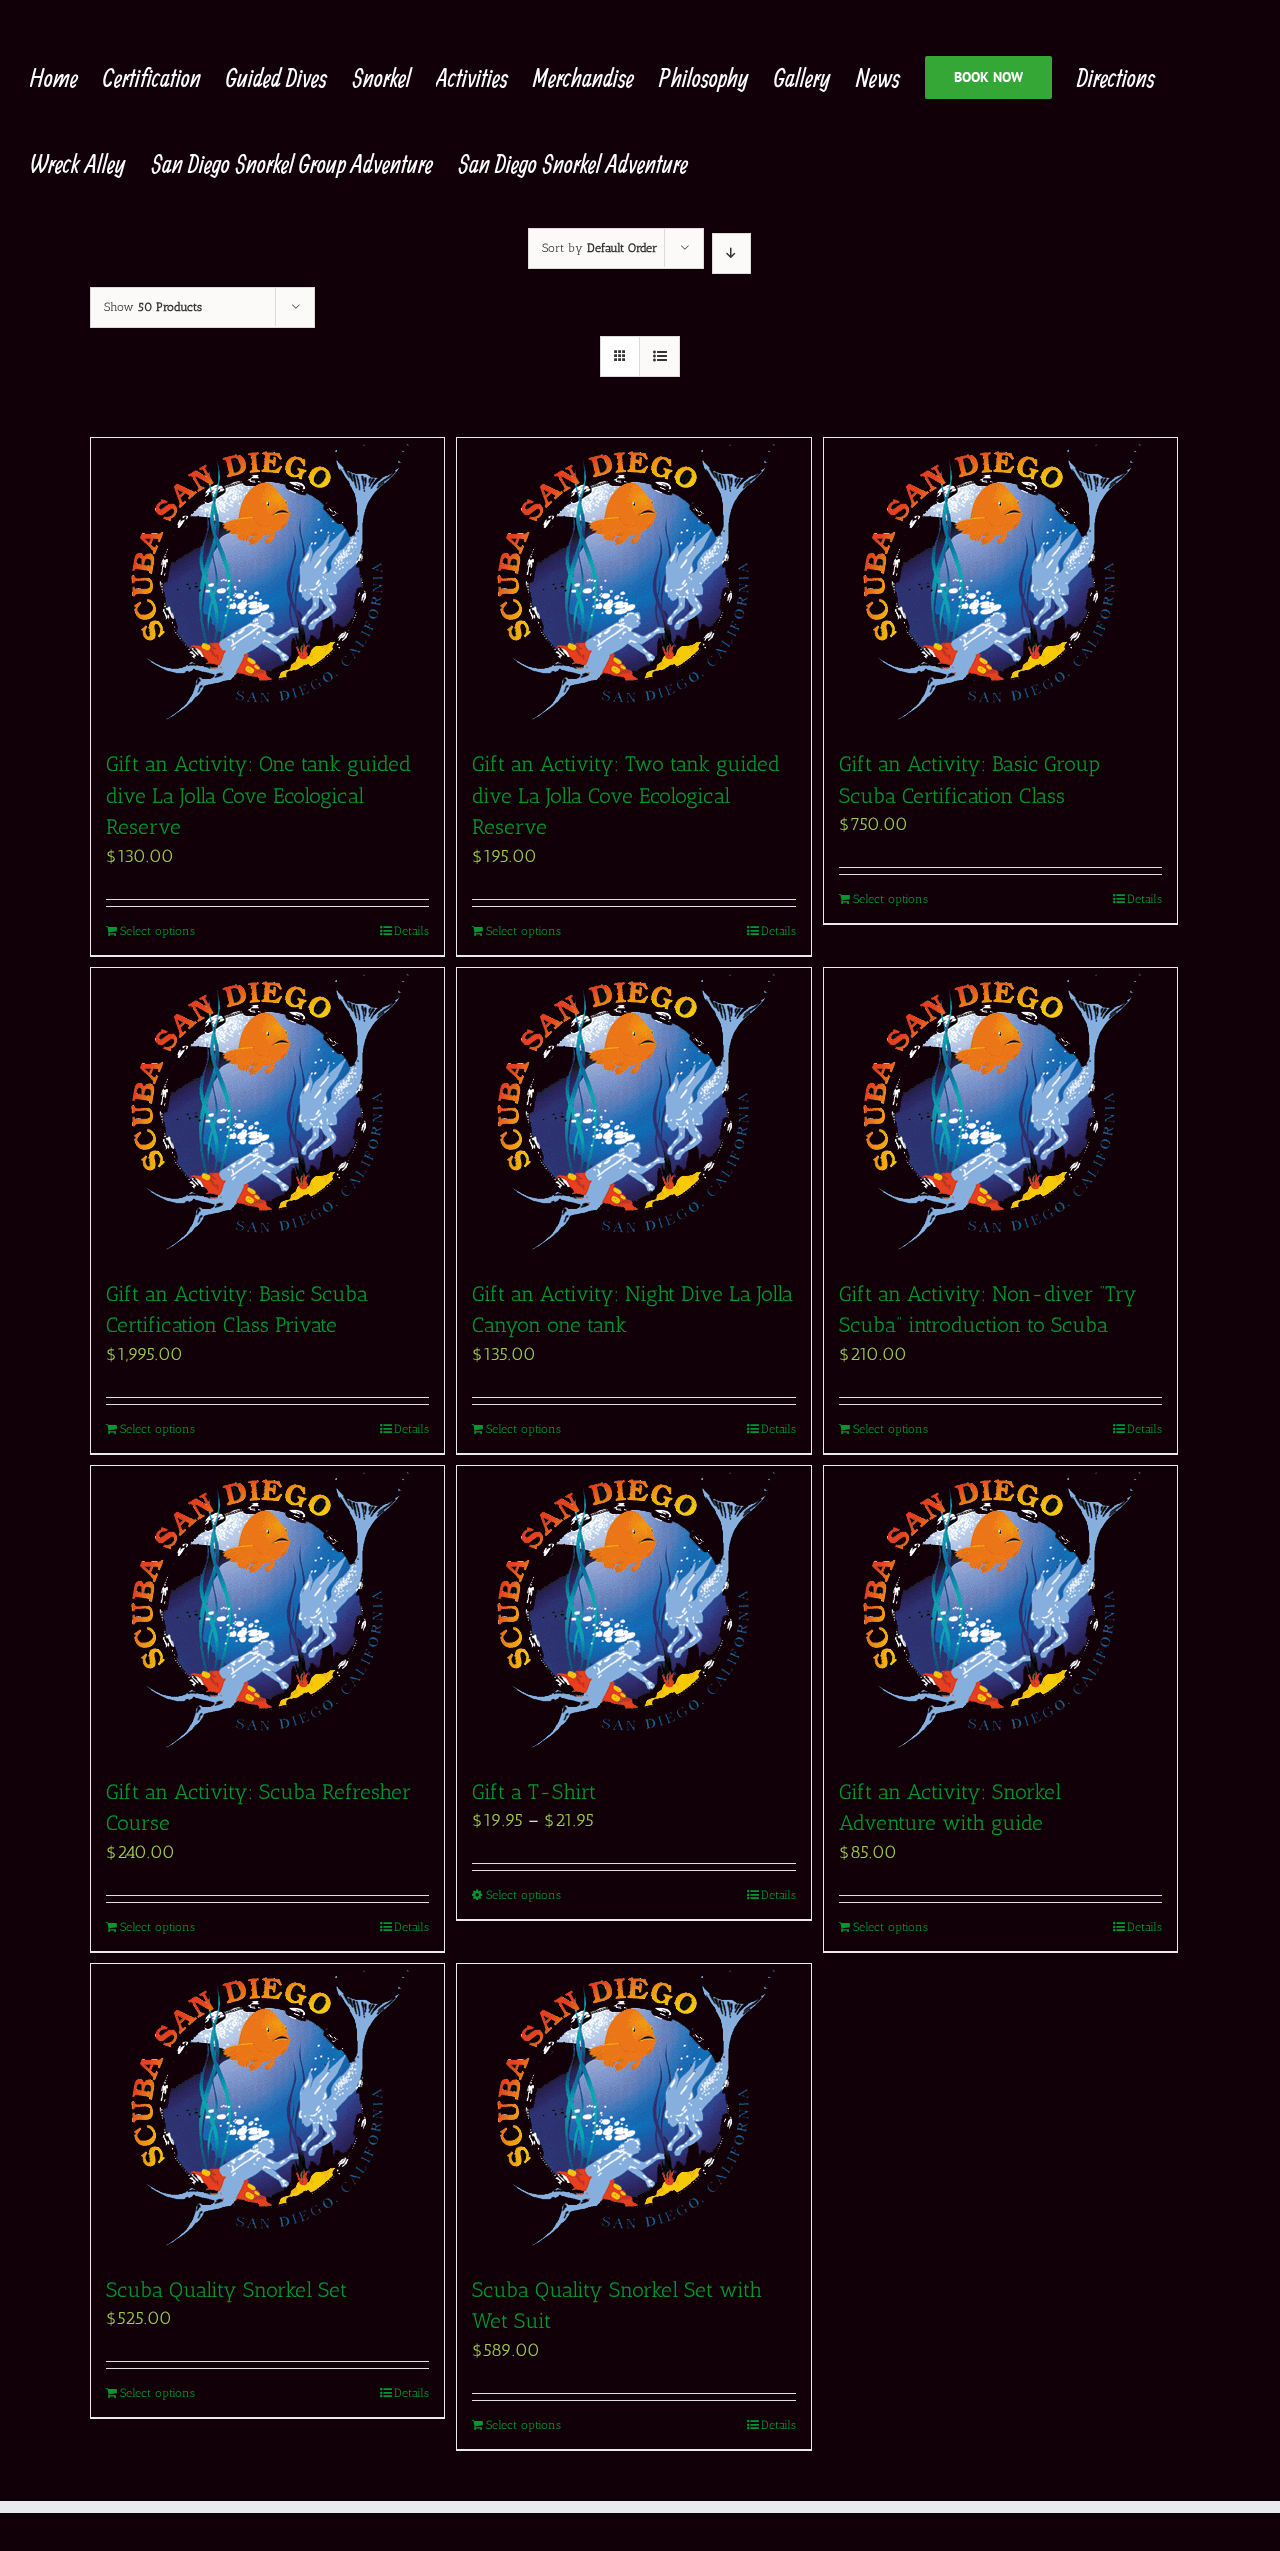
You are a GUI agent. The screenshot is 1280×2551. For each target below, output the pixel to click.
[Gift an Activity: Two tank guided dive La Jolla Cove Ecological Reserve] (633, 583)
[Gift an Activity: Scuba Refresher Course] (267, 1611)
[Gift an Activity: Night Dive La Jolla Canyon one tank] (633, 1113)
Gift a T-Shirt (534, 1791)
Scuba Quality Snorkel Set (229, 2289)
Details (411, 931)
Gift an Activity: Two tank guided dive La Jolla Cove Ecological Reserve (626, 795)
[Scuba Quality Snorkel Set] (267, 2109)
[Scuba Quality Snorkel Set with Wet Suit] (633, 2109)
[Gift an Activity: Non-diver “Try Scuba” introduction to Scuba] (1000, 1113)
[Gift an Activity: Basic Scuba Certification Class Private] (267, 1113)
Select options (157, 931)
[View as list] (659, 356)
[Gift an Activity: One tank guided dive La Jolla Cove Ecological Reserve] (267, 583)
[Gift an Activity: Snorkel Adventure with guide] (1000, 1611)
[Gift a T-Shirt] (633, 1611)
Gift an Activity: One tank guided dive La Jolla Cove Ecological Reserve (258, 795)
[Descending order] (731, 253)
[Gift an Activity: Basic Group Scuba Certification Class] (1000, 583)
